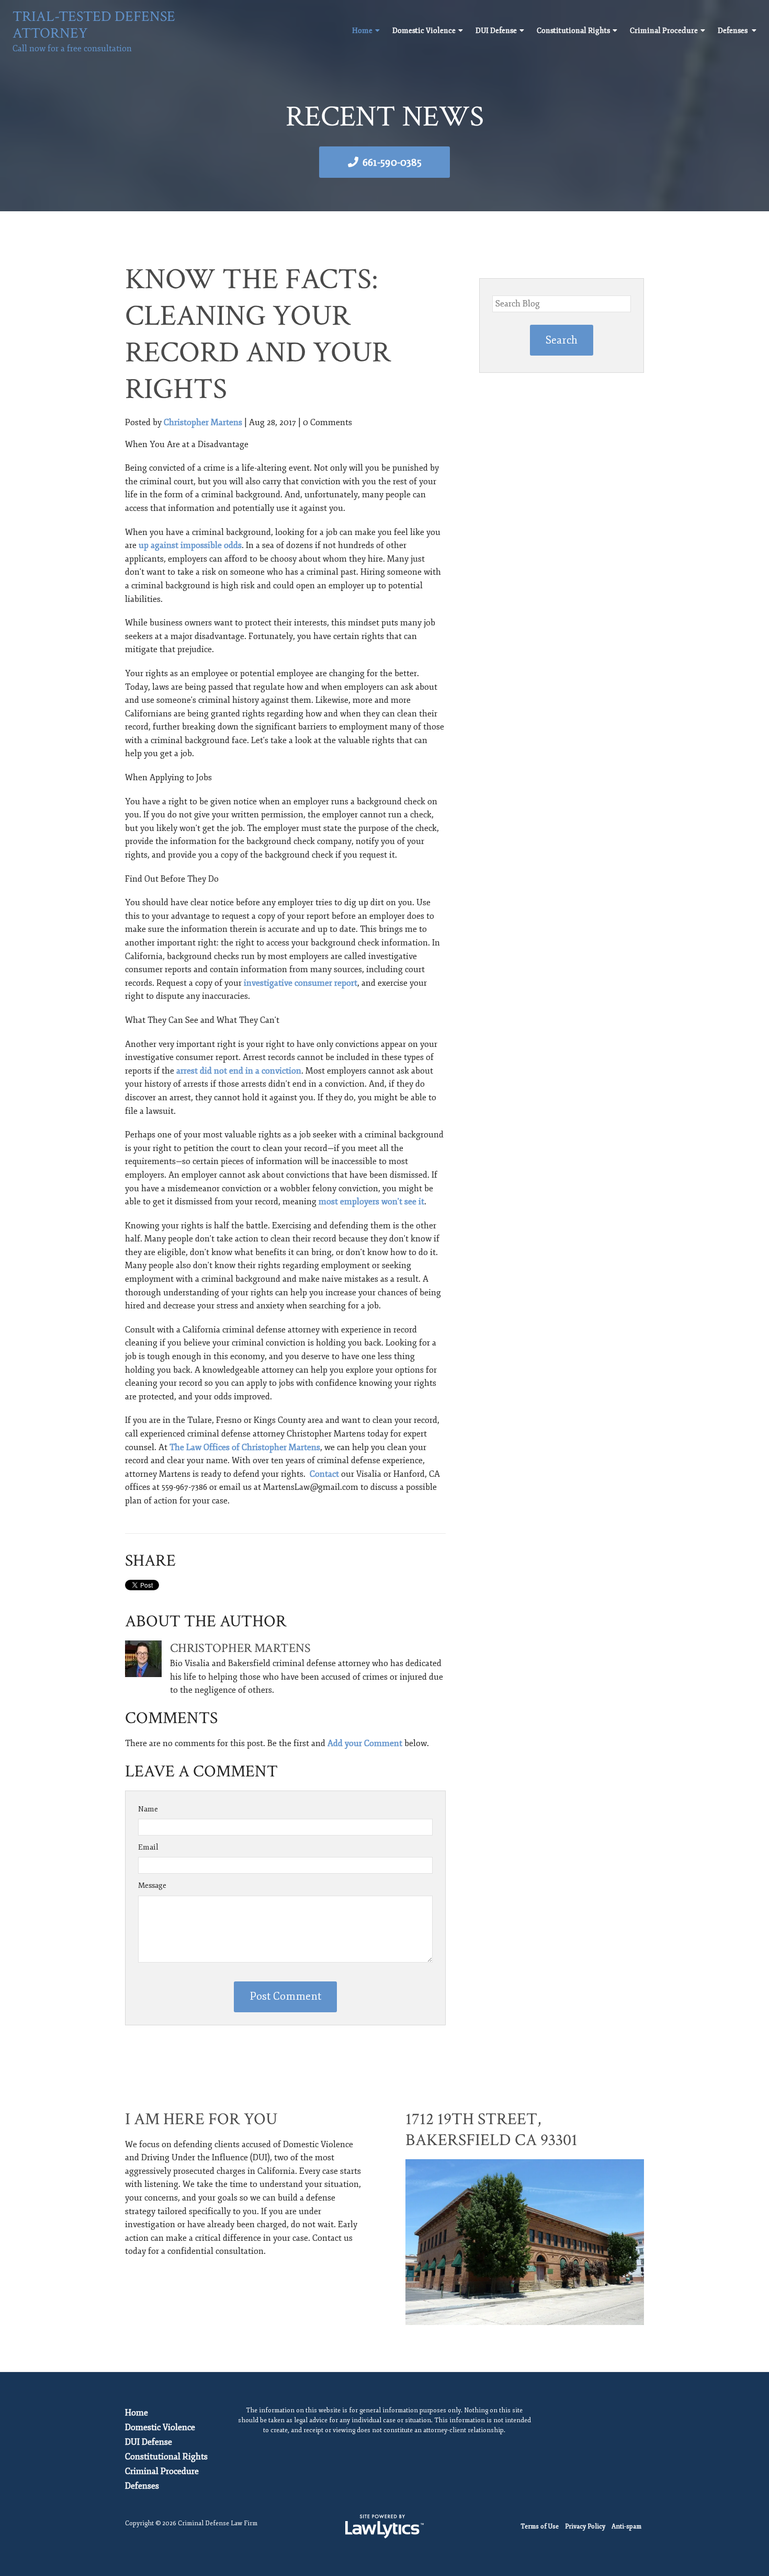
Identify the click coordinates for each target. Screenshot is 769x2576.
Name (148, 1809)
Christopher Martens (203, 423)
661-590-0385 (392, 162)
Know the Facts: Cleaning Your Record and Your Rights (258, 334)
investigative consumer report (301, 983)
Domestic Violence (424, 31)
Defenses (733, 31)
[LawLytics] (384, 2526)
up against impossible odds (190, 545)
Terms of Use (540, 2527)
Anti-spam (626, 2527)
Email (148, 1847)
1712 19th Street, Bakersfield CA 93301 (491, 2130)
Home (362, 31)
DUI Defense (496, 31)
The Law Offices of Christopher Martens (245, 1447)
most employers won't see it (371, 1202)
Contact (324, 1474)
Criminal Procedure (664, 31)
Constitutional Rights (573, 31)
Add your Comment (365, 1743)
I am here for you (201, 2119)
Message (152, 1885)
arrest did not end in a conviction (239, 1071)
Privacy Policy (585, 2527)
